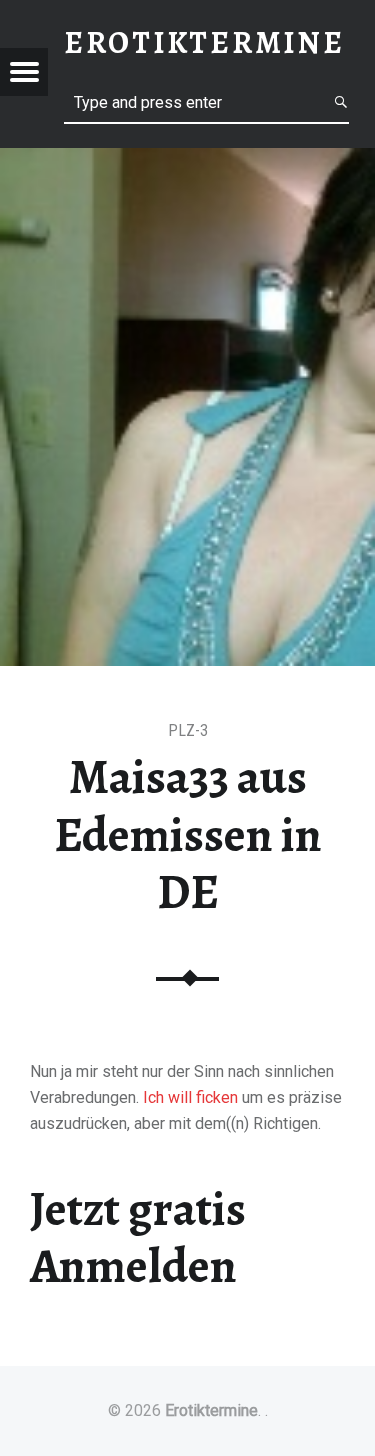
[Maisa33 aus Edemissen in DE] (187, 160)
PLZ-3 (188, 730)
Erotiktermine (211, 1410)
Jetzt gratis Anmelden (138, 1237)
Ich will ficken (190, 1097)
